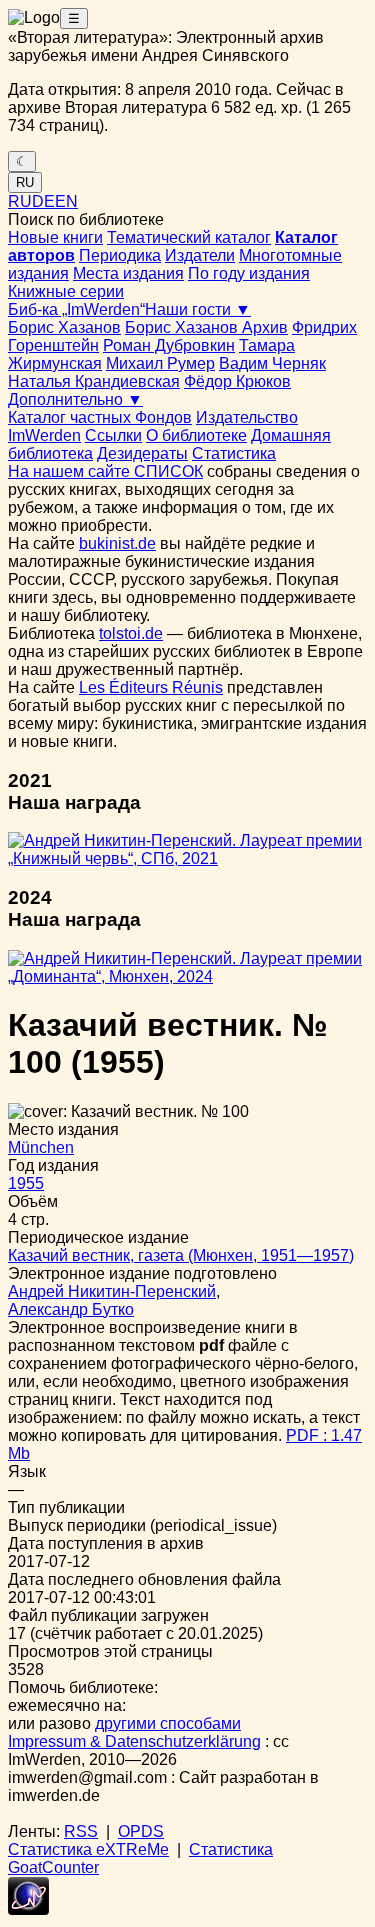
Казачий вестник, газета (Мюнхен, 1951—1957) (181, 1255)
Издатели (200, 255)
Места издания (128, 273)
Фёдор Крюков (237, 381)
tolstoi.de (131, 633)
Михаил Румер (160, 363)
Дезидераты (142, 453)
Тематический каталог (189, 237)
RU (25, 182)
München (41, 1147)
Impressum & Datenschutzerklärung (134, 1741)
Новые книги (55, 237)
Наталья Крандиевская (94, 381)
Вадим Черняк (272, 363)
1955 (26, 1183)
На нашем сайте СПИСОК (105, 471)
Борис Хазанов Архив (206, 327)
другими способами (168, 1723)
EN (66, 201)
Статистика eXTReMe (88, 1849)
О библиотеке (196, 435)
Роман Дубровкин (169, 345)
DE (43, 201)
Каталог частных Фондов (100, 417)
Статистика (234, 453)
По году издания (249, 273)
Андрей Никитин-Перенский (112, 1291)
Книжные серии (66, 291)
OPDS (141, 1831)
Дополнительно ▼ (75, 399)
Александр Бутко (71, 1309)
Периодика (120, 255)
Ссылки (113, 435)
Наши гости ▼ (198, 309)
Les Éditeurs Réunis (151, 687)
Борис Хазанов (64, 327)
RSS (81, 1831)
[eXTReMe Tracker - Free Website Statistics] (28, 1909)
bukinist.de (117, 543)
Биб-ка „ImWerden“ (76, 309)
